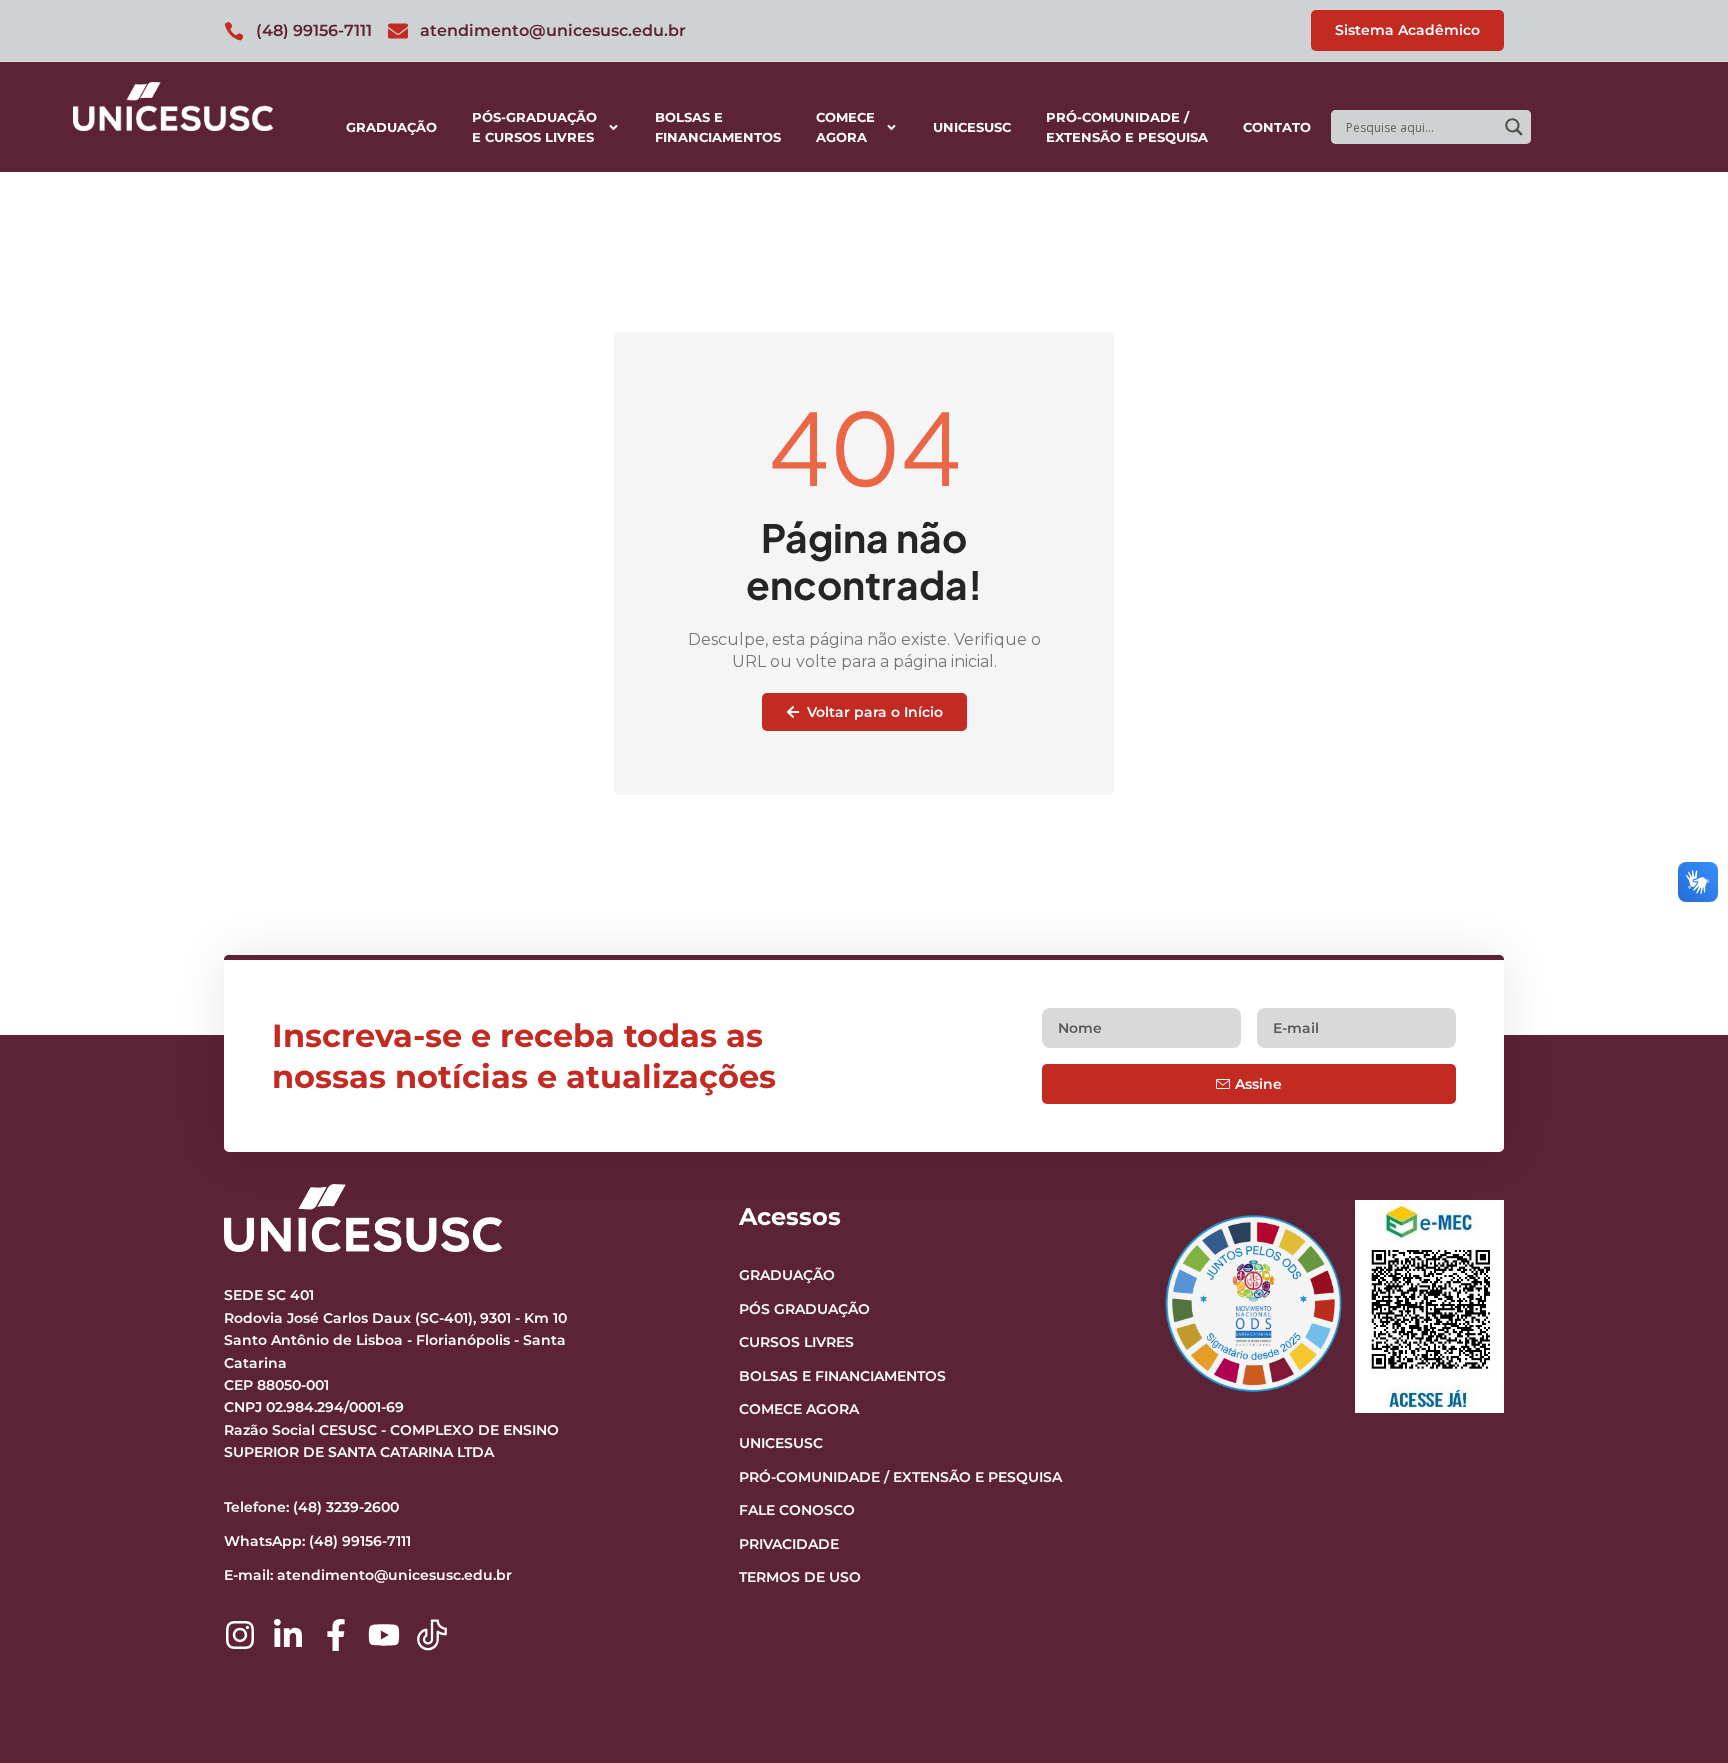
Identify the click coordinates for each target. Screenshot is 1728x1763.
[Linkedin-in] (288, 1635)
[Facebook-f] (336, 1635)
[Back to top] (1674, 1625)
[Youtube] (384, 1635)
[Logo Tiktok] (432, 1635)
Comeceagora (845, 127)
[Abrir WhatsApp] (1678, 1712)
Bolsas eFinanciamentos (718, 127)
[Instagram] (240, 1635)
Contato (1277, 127)
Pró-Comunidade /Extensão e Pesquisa (1127, 127)
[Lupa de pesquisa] (1514, 127)
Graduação (391, 127)
